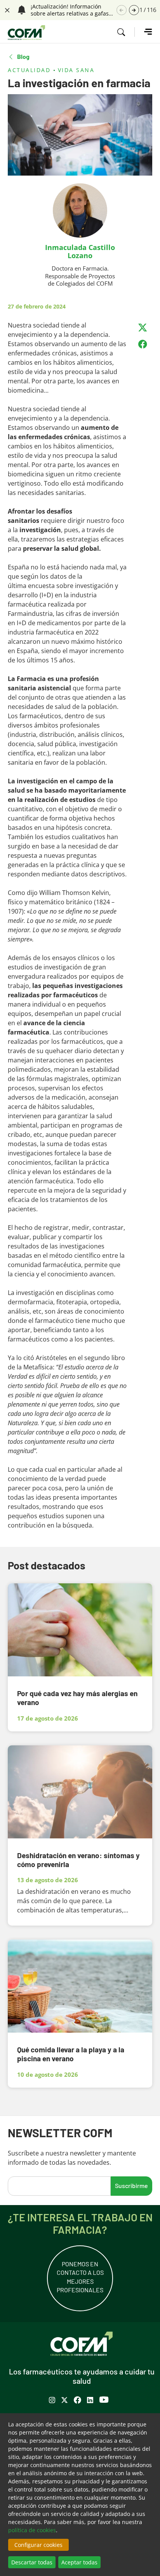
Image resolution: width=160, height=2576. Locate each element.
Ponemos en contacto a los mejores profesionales (80, 2277)
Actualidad (29, 70)
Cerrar (6, 9)
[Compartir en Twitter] (143, 328)
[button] (134, 10)
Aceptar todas (79, 2562)
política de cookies (32, 2530)
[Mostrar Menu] (143, 32)
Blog (23, 57)
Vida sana (76, 70)
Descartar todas (32, 2562)
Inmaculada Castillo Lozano (80, 251)
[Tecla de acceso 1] (26, 33)
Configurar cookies (38, 2545)
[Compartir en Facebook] (143, 344)
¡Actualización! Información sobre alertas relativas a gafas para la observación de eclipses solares (72, 10)
